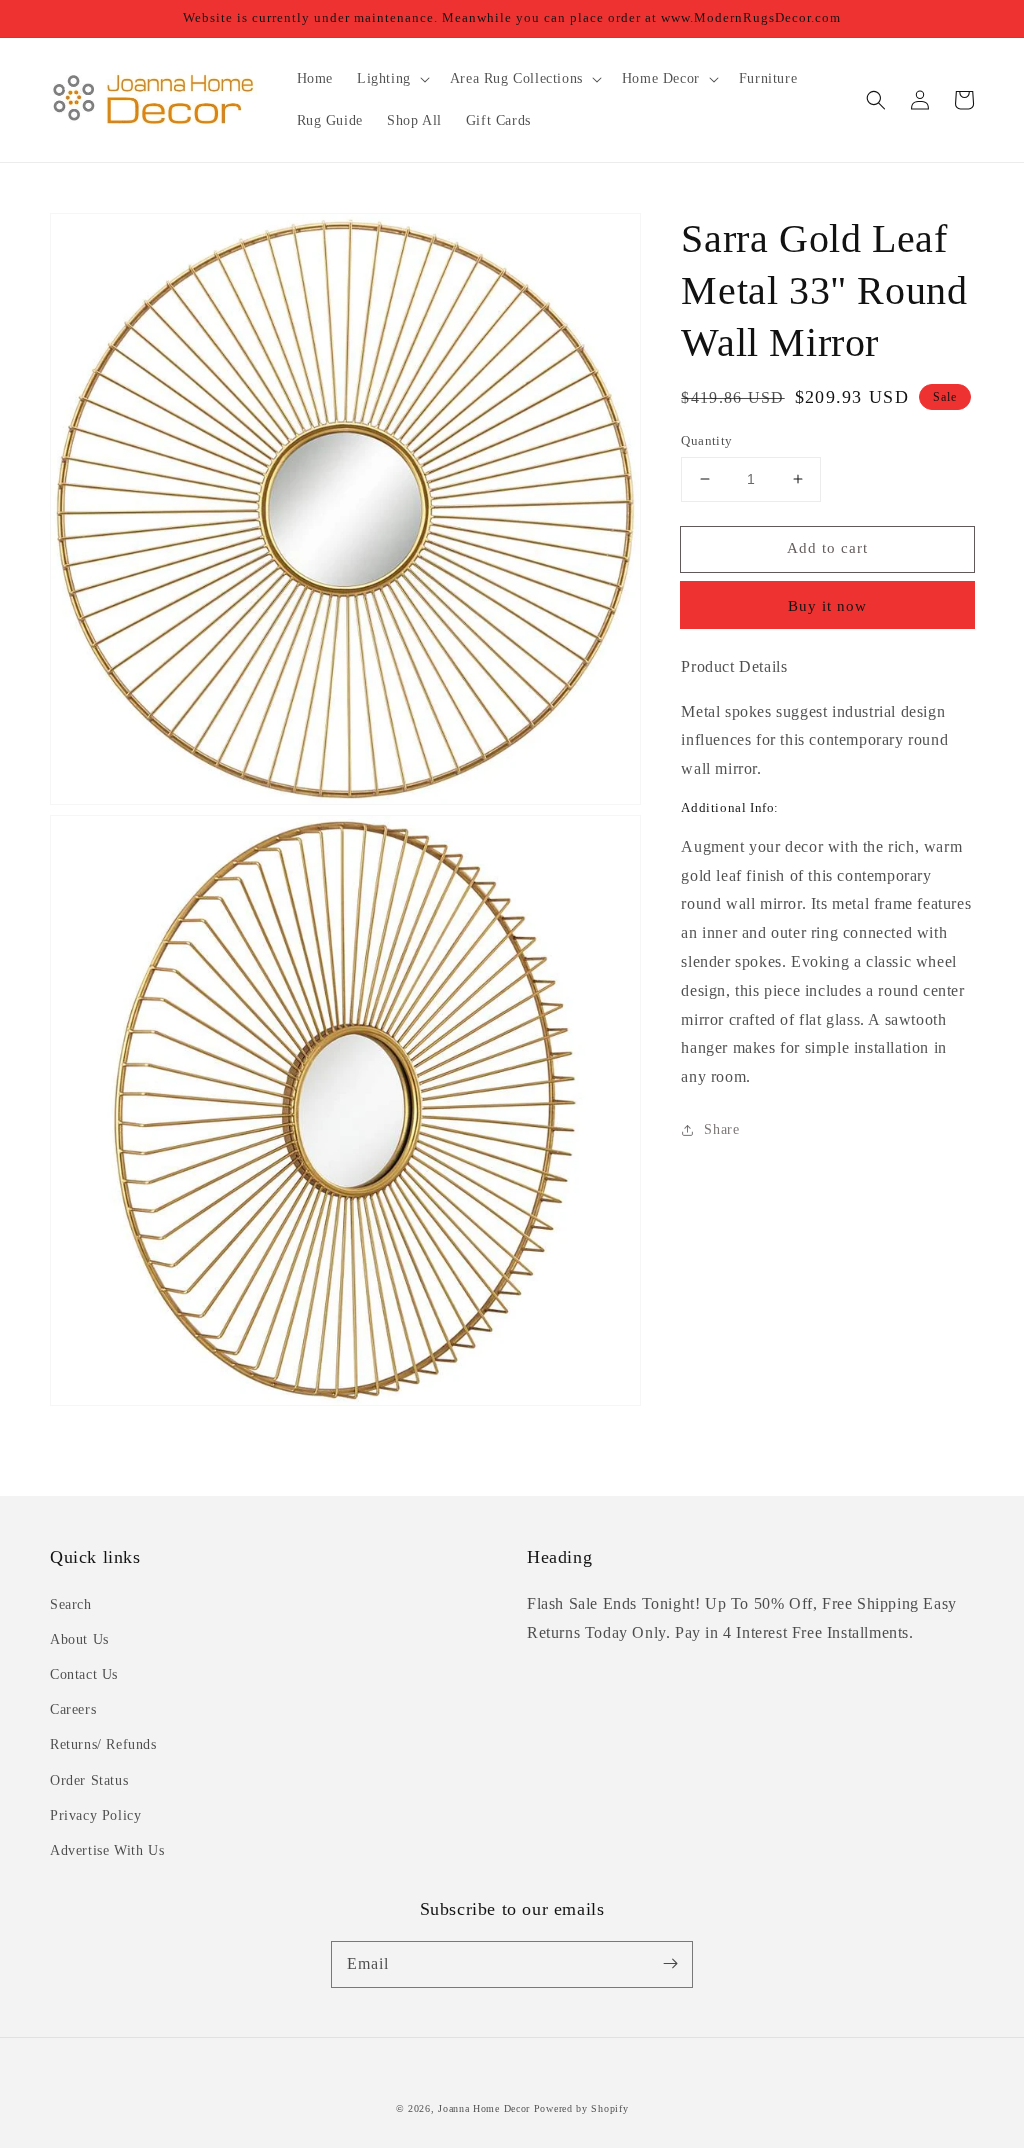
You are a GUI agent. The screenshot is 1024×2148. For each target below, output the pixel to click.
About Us (79, 1639)
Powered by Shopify (581, 2108)
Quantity (706, 440)
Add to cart (827, 548)
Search (71, 1604)
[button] (876, 100)
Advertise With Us (107, 1850)
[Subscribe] (670, 1964)
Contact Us (84, 1674)
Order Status (89, 1780)
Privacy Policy (95, 1815)
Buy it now (827, 606)
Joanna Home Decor (484, 2108)
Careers (73, 1709)
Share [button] (721, 1129)
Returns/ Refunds (103, 1744)
